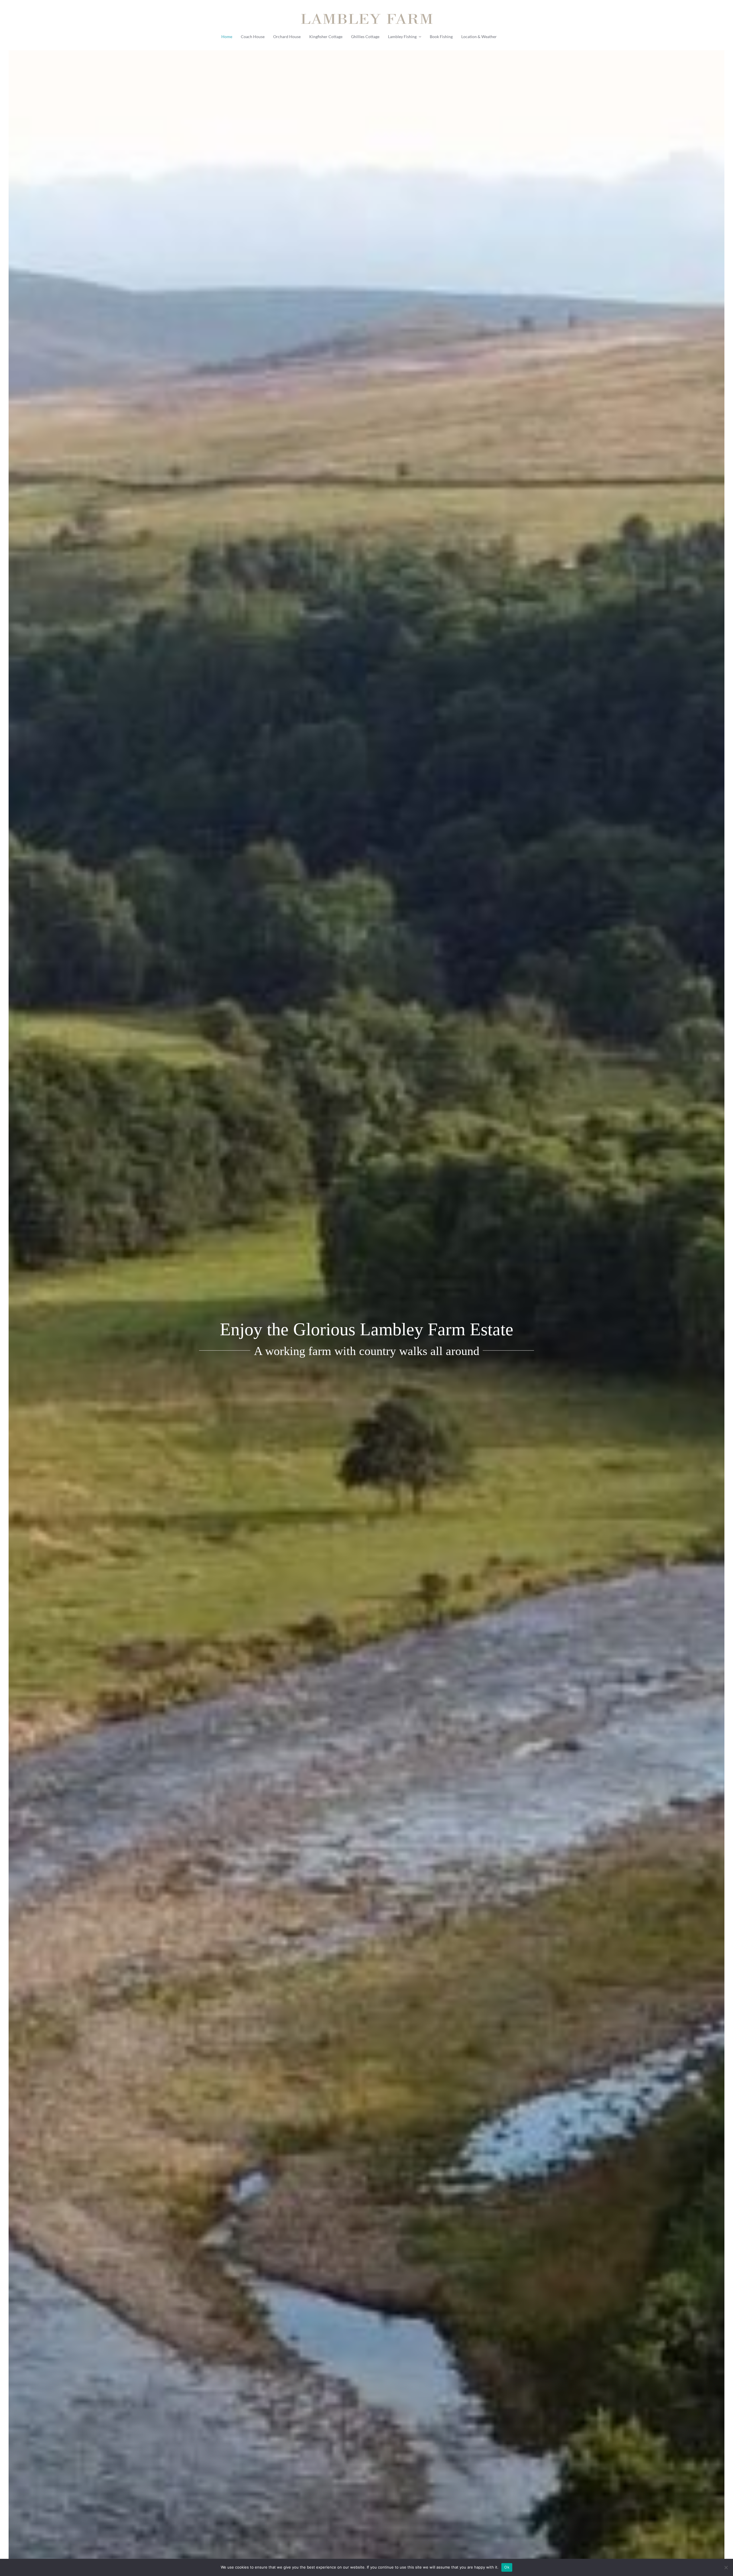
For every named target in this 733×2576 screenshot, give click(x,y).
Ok (507, 2567)
